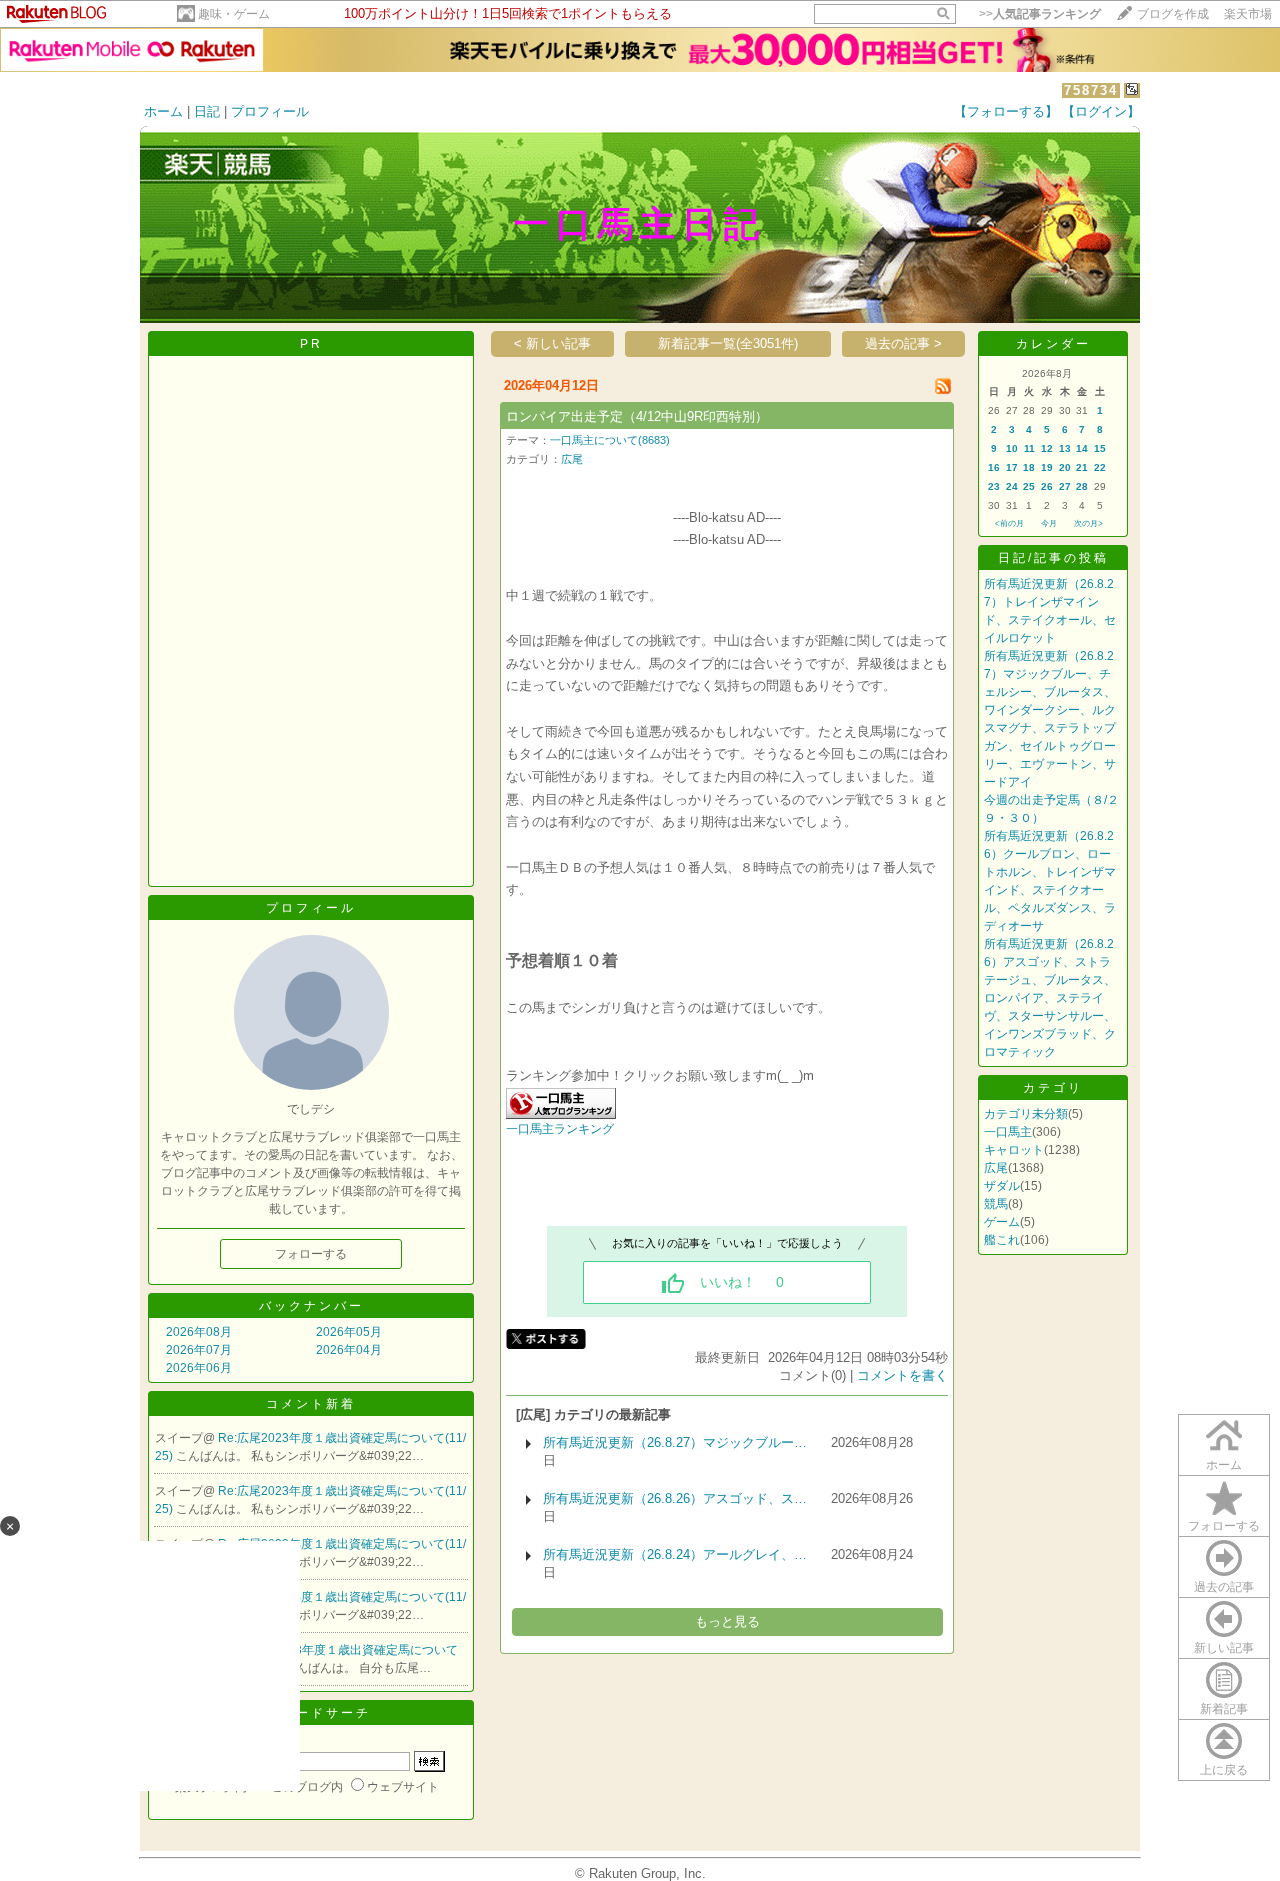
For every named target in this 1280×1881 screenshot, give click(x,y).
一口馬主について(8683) (610, 440)
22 (1100, 467)
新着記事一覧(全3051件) (728, 343)
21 (1082, 467)
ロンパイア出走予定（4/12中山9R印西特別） (637, 416)
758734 (1091, 90)
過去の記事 (1224, 1587)
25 (1029, 486)
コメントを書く (902, 1375)
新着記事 (1224, 1709)
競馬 (996, 1204)
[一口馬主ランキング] (561, 1114)
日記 (207, 111)
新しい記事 (1224, 1648)
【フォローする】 (1006, 111)
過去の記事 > (903, 343)
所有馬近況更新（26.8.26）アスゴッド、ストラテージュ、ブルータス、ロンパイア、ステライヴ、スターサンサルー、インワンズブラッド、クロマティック (1050, 998)
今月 (1049, 523)
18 (1029, 467)
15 (1100, 448)
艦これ (1002, 1240)
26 (1047, 486)
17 (1012, 467)
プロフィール (270, 111)
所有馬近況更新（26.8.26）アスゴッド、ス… (675, 1498)
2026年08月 (199, 1332)
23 (994, 486)
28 (1082, 486)
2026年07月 (199, 1350)
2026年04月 (349, 1350)
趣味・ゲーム (234, 14)
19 (1047, 467)
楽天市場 (1248, 14)
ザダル (1002, 1186)
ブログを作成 (1173, 14)
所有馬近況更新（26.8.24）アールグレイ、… (675, 1554)
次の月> (1088, 523)
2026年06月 (199, 1368)
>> (1040, 14)
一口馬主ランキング (560, 1129)
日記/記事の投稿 (1053, 558)
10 (1012, 448)
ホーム (163, 111)
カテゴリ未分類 (1026, 1114)
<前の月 (1009, 523)
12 (1047, 448)
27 (1065, 486)
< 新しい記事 (552, 343)
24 (1012, 486)
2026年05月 (349, 1332)
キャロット (1014, 1150)
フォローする (1224, 1526)
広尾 (572, 459)
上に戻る (1224, 1770)
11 (1029, 448)
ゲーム (1002, 1222)
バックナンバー (311, 1306)
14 (1082, 448)
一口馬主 (1008, 1132)
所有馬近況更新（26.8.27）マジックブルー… (675, 1442)
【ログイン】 (1101, 111)
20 (1065, 467)
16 (994, 467)
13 (1065, 448)
